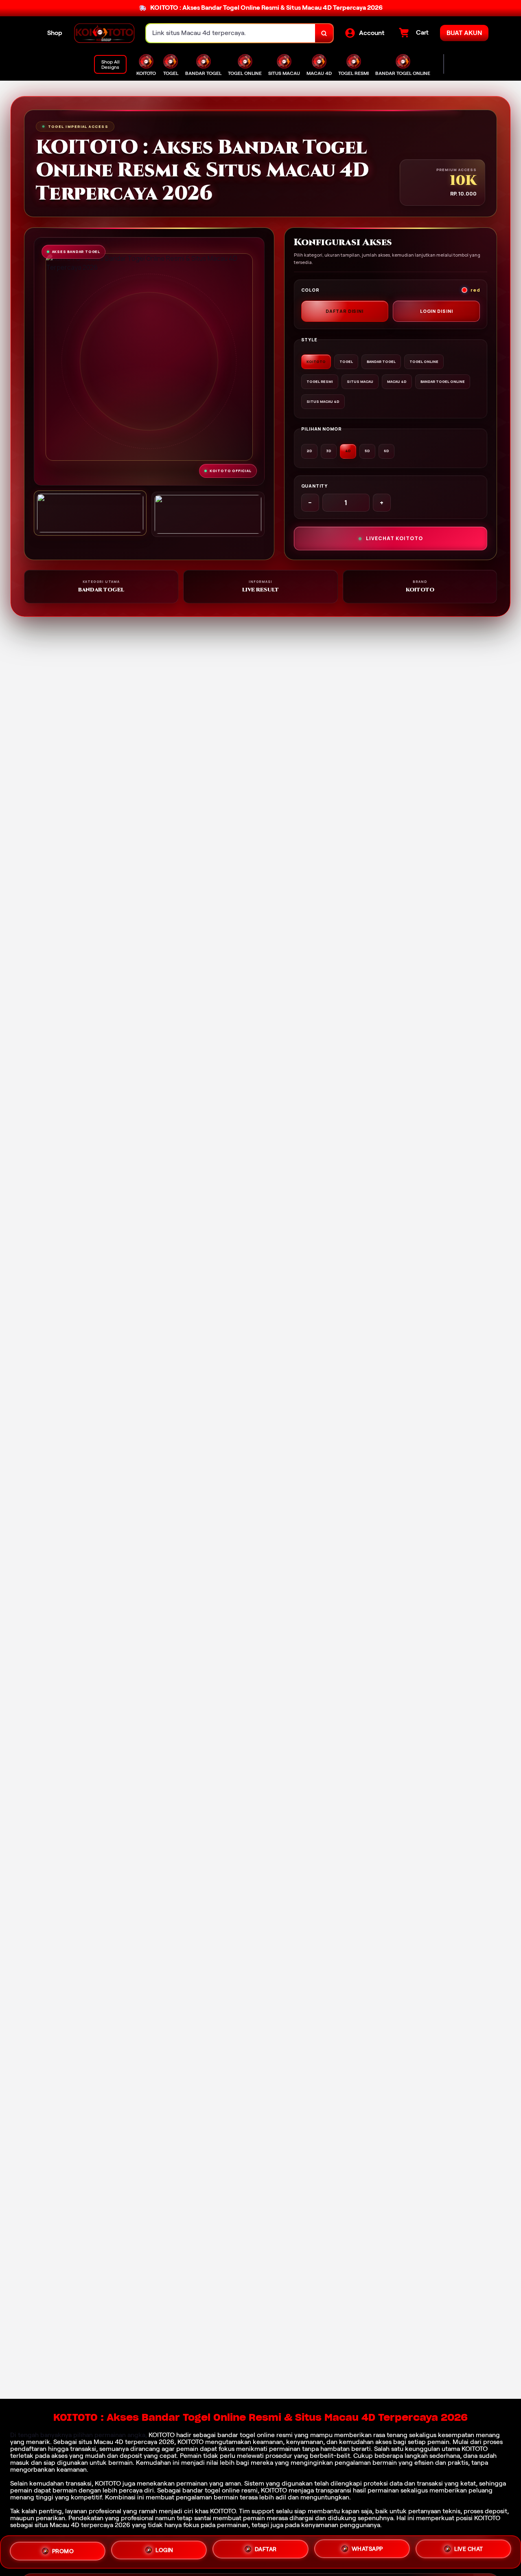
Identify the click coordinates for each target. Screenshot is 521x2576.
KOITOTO (162, 2435)
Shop (55, 33)
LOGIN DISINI (437, 311)
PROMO (63, 2552)
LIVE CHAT (469, 2550)
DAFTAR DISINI (345, 311)
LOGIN (164, 2552)
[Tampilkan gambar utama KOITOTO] (90, 513)
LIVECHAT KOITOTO (394, 538)
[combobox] (231, 33)
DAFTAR (266, 2552)
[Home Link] (104, 33)
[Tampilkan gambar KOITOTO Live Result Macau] (208, 514)
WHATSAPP (367, 2551)
